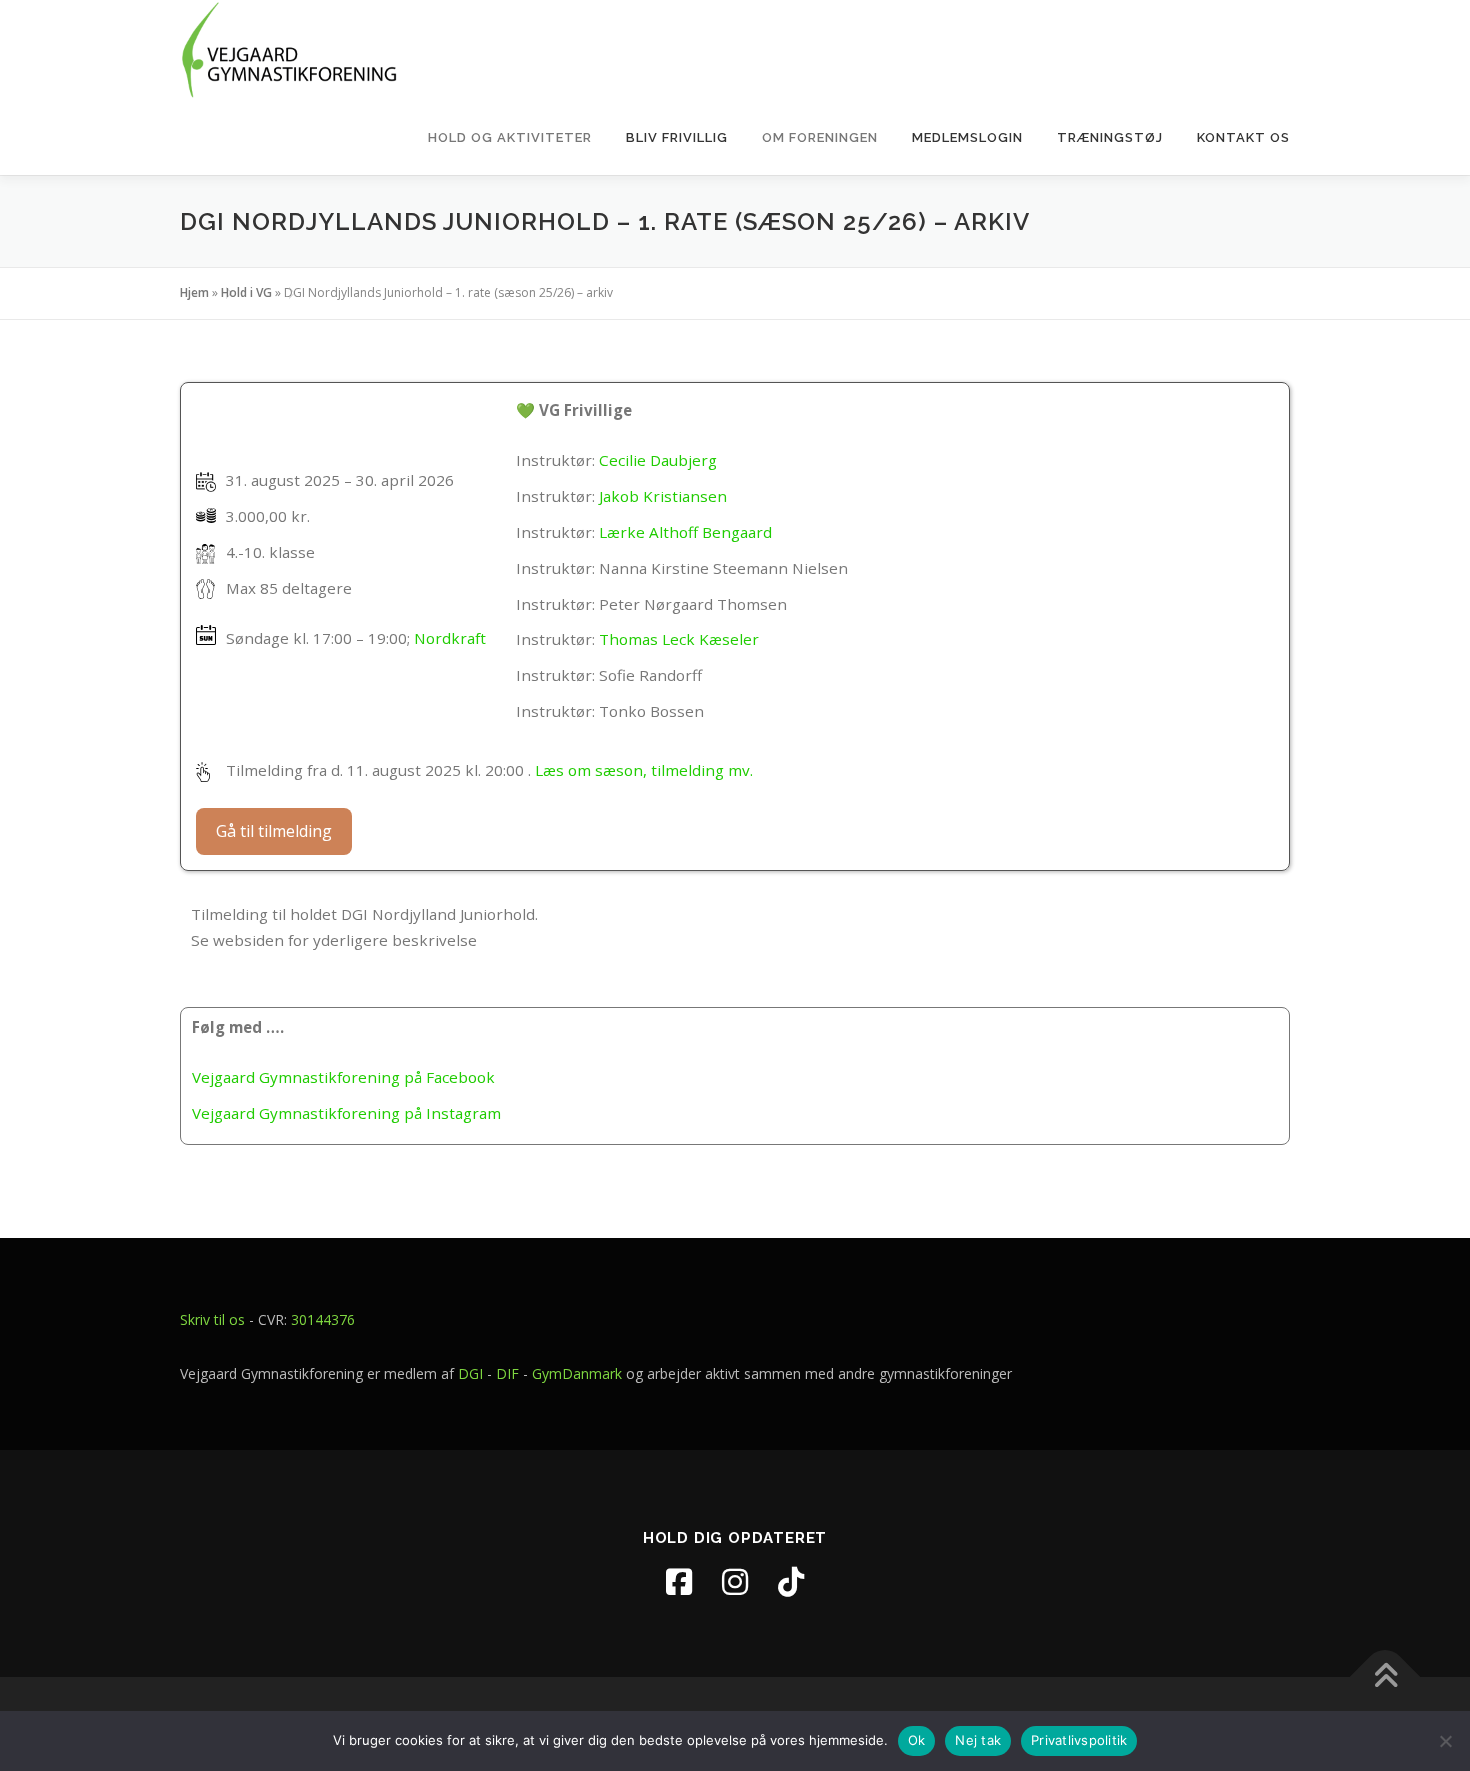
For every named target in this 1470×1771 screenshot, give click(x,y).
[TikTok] (791, 1582)
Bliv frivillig (677, 137)
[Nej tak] (1445, 1741)
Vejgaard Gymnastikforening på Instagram (346, 1113)
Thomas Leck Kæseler (679, 639)
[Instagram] (735, 1582)
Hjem (194, 292)
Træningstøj (1110, 137)
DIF (507, 1373)
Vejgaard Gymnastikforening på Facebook (343, 1077)
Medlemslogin (967, 137)
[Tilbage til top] (1385, 1676)
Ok (917, 1740)
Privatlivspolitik (1079, 1740)
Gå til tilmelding (274, 831)
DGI (470, 1373)
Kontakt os (1243, 137)
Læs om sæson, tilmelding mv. (644, 770)
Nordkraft (450, 638)
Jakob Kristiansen (663, 496)
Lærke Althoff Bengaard (685, 532)
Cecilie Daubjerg (658, 460)
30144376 (323, 1319)
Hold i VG (246, 292)
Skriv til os (212, 1319)
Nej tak (978, 1740)
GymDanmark (577, 1373)
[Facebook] (679, 1582)
